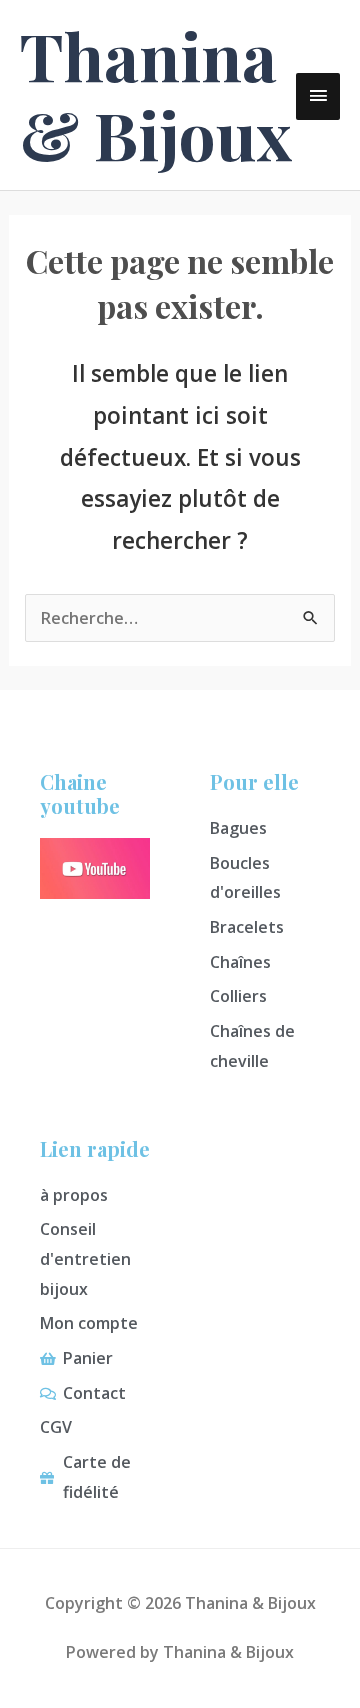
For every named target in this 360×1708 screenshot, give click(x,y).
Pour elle (254, 781)
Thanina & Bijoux (156, 94)
